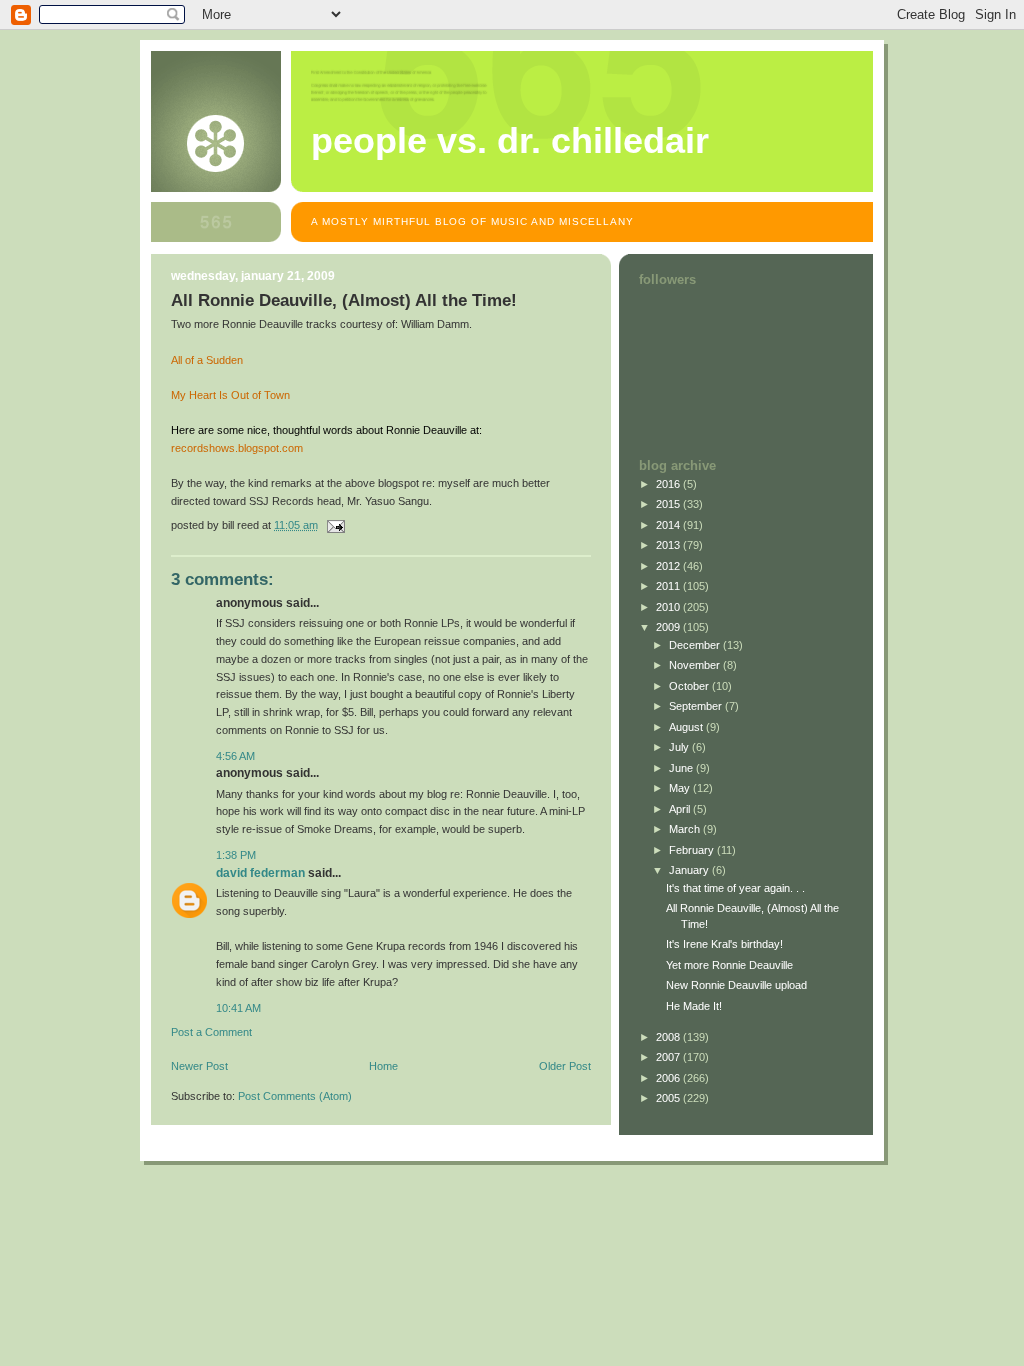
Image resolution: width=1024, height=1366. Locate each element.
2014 (669, 525)
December (696, 645)
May (681, 788)
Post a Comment (211, 1032)
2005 (669, 1098)
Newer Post (199, 1066)
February (693, 850)
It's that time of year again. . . (735, 888)
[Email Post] (334, 525)
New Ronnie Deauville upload (736, 985)
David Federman (260, 873)
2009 (669, 627)
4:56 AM (235, 756)
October (690, 686)
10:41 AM (238, 1008)
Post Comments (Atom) (295, 1096)
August (687, 727)
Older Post (565, 1066)
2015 (669, 504)
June (682, 768)
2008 (669, 1037)
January (690, 870)
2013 (669, 545)
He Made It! (694, 1006)
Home (383, 1066)
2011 (669, 586)
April (681, 809)
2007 (669, 1057)
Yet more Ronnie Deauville (729, 965)
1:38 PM (236, 855)
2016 (669, 484)
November (696, 665)
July (680, 747)
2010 (669, 607)
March (686, 829)
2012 (669, 566)
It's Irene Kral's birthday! (724, 944)
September (697, 706)
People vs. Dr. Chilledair (510, 141)
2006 (669, 1078)
